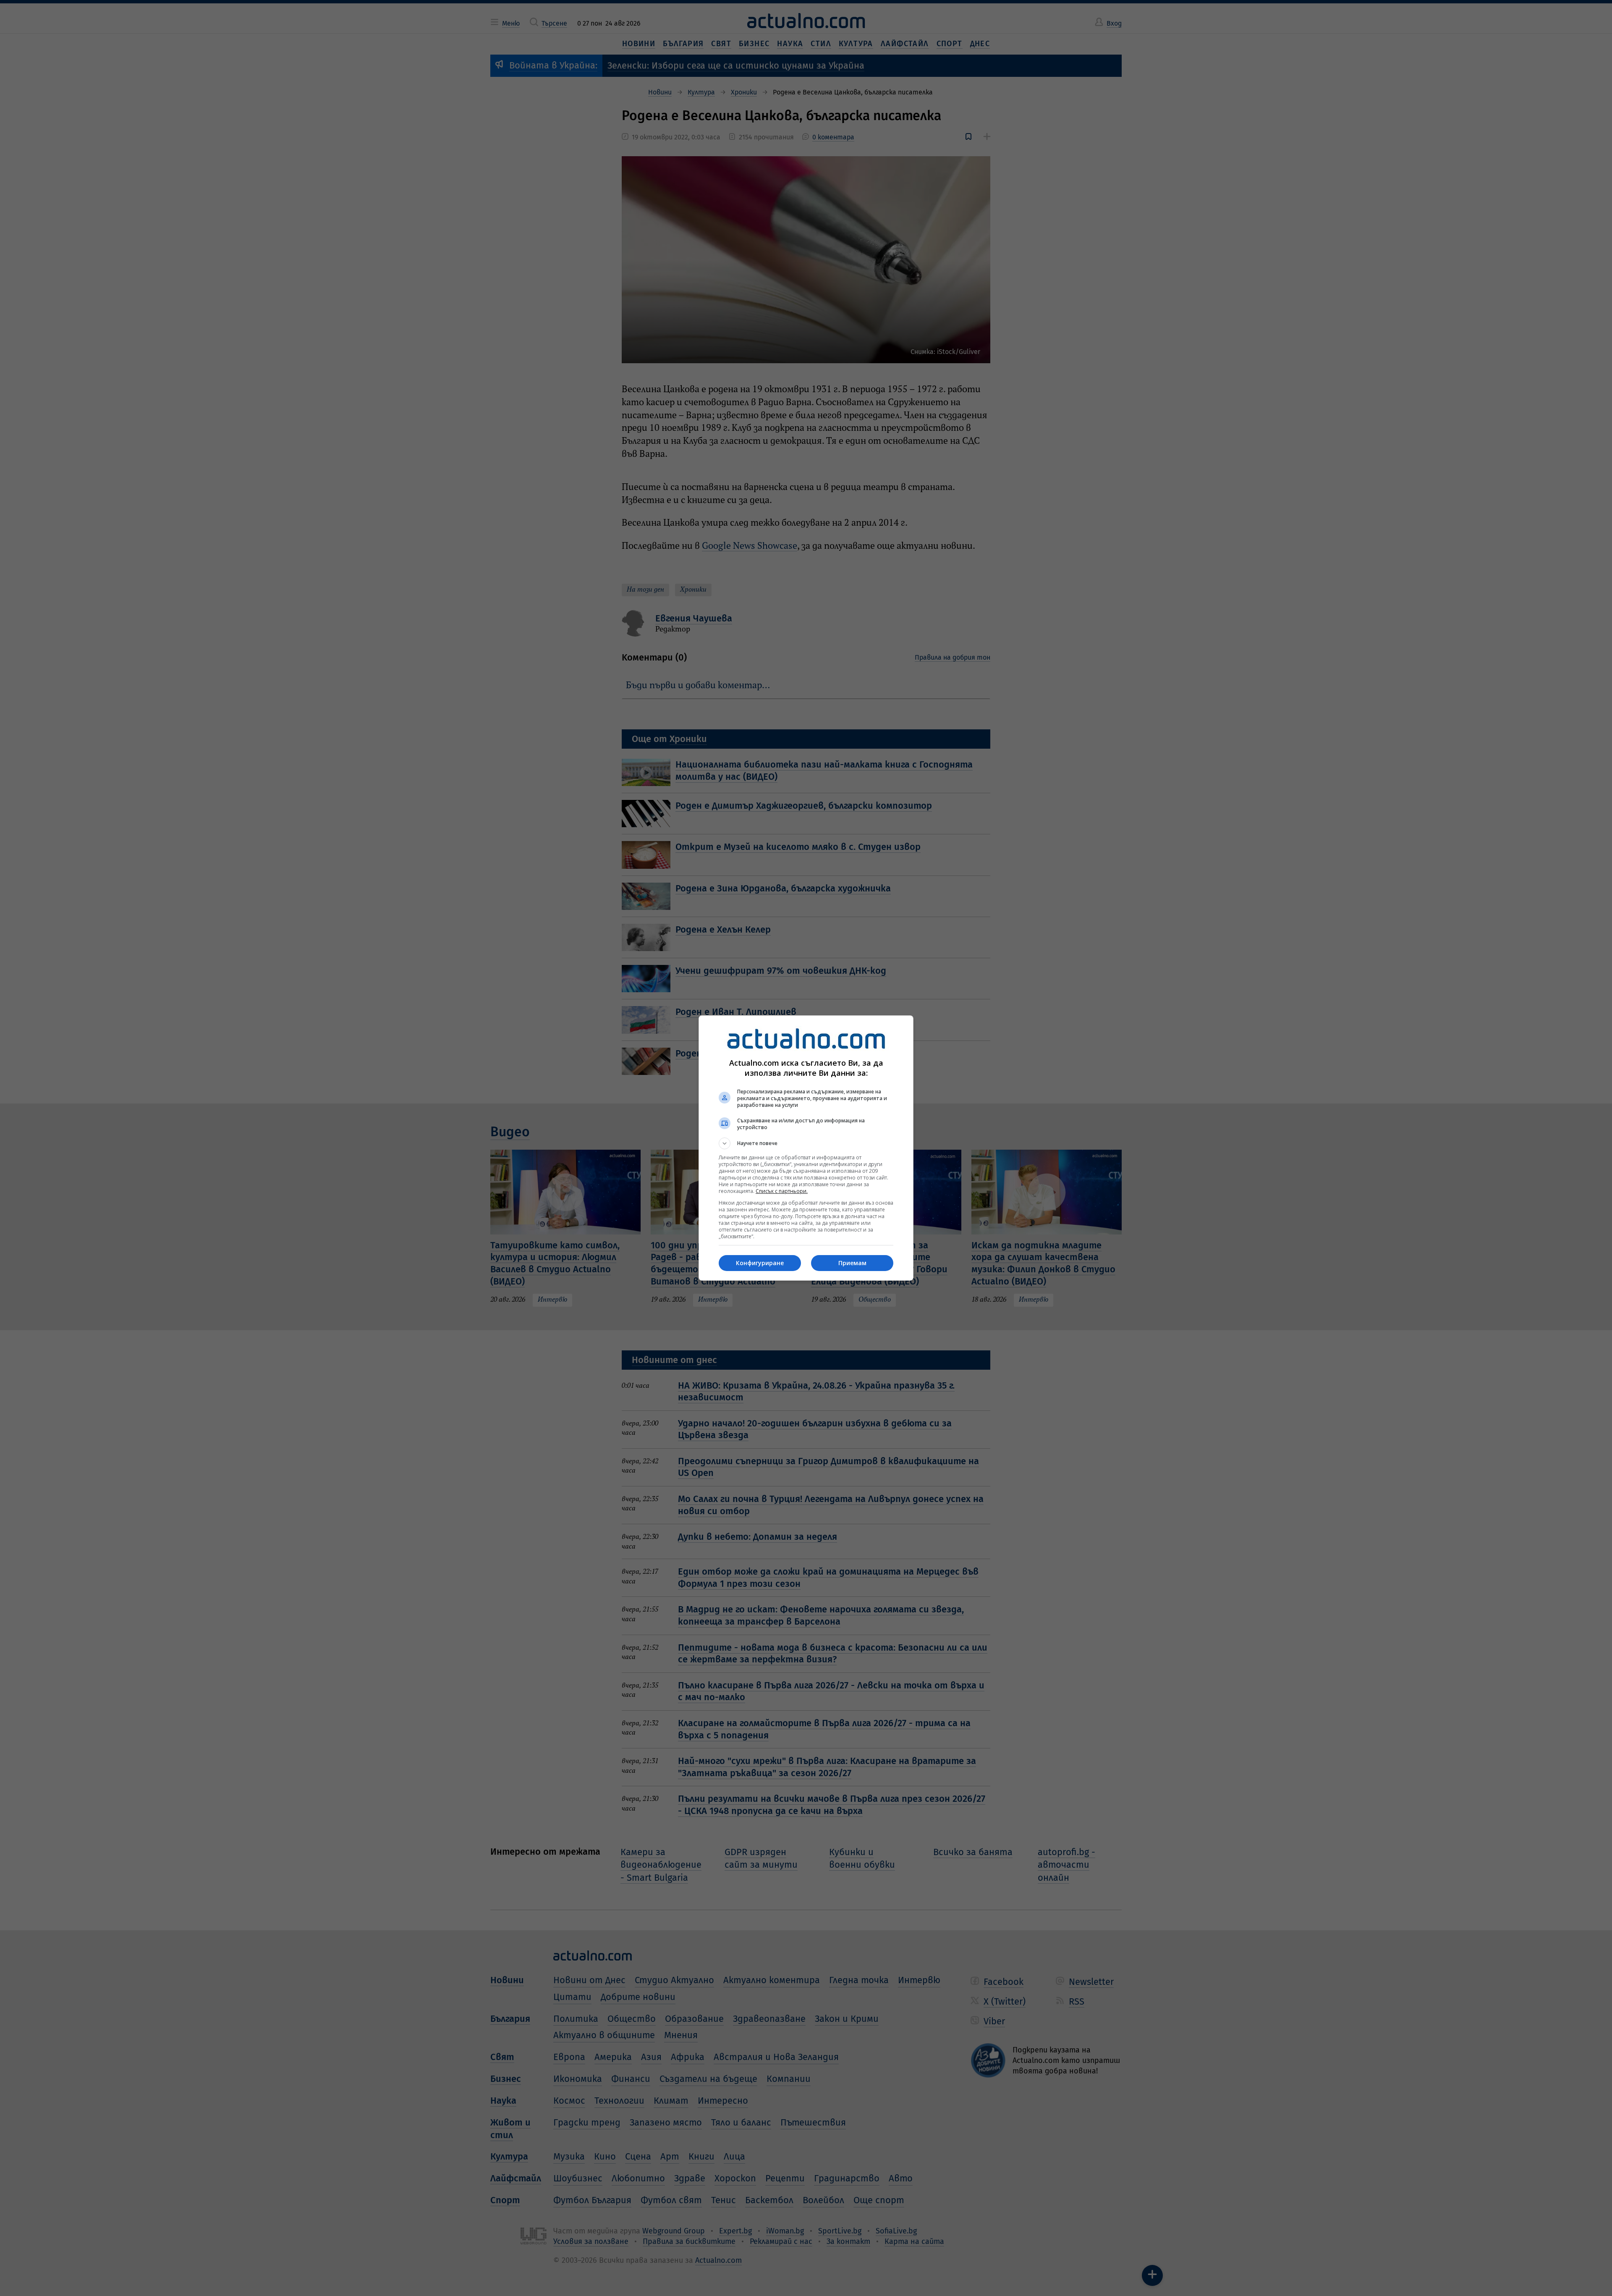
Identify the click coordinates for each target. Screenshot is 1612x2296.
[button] (806, 1143)
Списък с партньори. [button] (782, 1191)
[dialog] (806, 1148)
